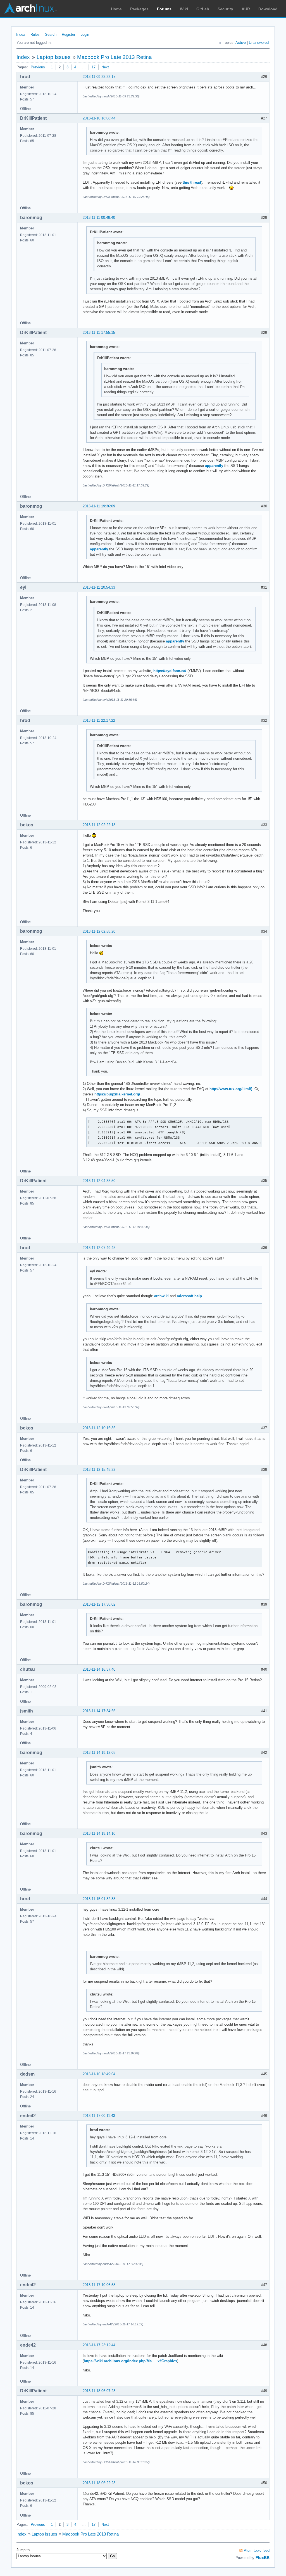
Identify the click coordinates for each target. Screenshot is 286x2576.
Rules (35, 34)
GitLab (203, 9)
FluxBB (263, 2558)
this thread (192, 182)
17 (94, 67)
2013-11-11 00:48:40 (99, 218)
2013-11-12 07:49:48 (99, 1248)
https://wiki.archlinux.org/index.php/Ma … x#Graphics (130, 2361)
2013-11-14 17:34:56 (99, 1711)
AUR (246, 9)
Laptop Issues (54, 57)
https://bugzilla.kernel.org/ (117, 1094)
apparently (214, 466)
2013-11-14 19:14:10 (99, 1833)
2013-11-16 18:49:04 (99, 2074)
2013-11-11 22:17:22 (99, 720)
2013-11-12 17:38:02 (99, 1604)
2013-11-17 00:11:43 (99, 2116)
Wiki (184, 9)
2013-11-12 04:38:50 (99, 1181)
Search (51, 34)
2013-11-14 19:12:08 (99, 1753)
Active (241, 43)
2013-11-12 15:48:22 (99, 1470)
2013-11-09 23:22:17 (99, 77)
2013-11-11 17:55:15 (99, 333)
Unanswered (259, 43)
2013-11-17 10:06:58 (99, 2285)
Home (116, 9)
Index (21, 34)
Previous (38, 67)
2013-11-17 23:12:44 (99, 2345)
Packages (139, 9)
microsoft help (189, 1296)
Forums (164, 9)
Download (268, 9)
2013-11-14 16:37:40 (99, 1669)
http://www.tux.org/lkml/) (231, 1089)
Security (225, 9)
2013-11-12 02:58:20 (99, 931)
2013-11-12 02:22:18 (99, 825)
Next (105, 67)
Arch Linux (31, 8)
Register (68, 34)
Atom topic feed (257, 2550)
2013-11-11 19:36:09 (99, 506)
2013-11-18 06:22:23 (99, 2483)
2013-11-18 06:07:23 (99, 2391)
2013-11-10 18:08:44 (99, 118)
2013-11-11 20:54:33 (99, 587)
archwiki (161, 1296)
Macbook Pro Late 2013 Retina (115, 57)
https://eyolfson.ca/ (170, 671)
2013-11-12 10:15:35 (99, 1428)
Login (85, 34)
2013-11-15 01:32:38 (99, 1899)
